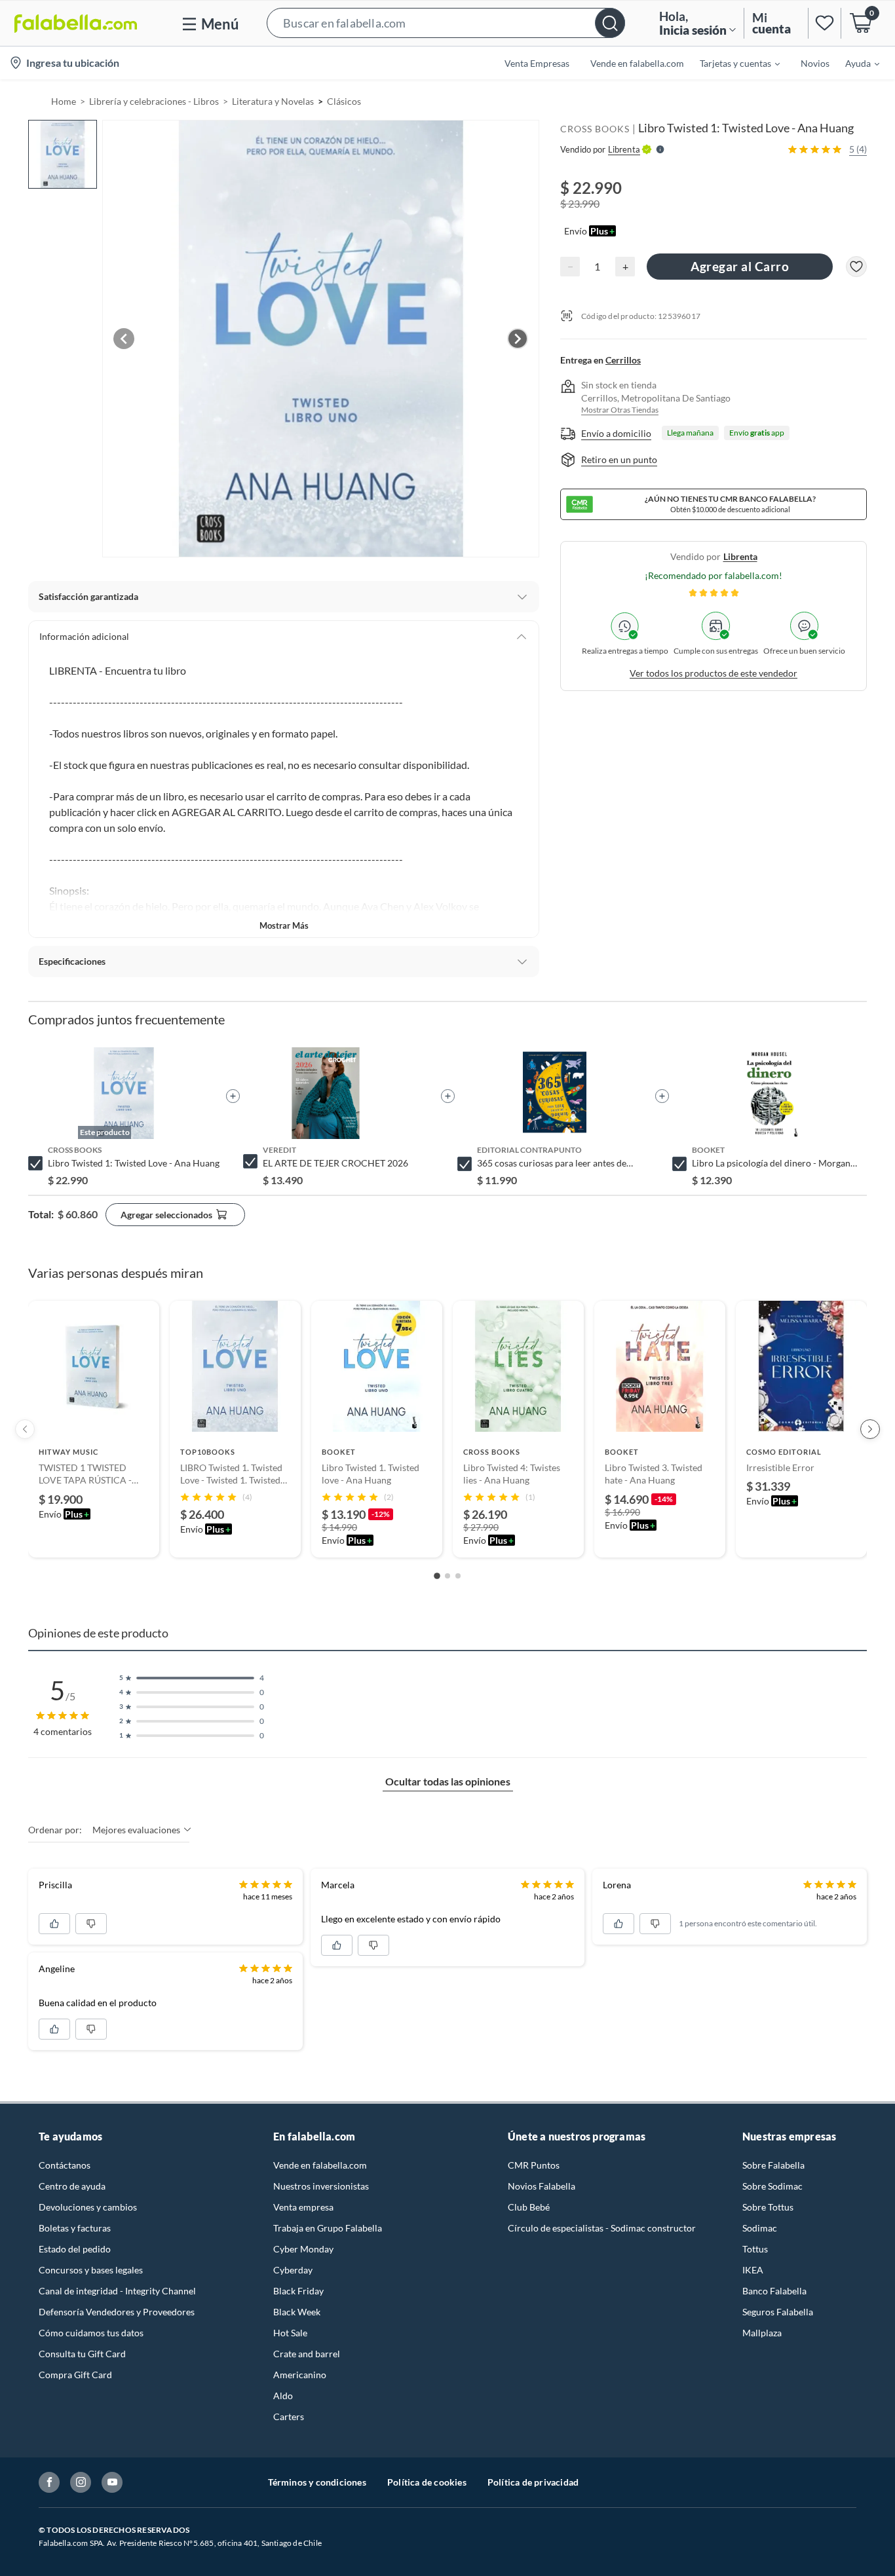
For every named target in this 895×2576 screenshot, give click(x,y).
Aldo (283, 2396)
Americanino (300, 2375)
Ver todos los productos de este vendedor (714, 673)
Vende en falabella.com (320, 2165)
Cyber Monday (303, 2249)
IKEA (753, 2270)
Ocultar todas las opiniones (448, 1781)
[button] (446, 23)
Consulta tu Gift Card (82, 2354)
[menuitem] (732, 63)
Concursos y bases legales (91, 2270)
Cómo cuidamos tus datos (91, 2333)
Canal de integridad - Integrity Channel (117, 2291)
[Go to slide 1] (437, 1576)
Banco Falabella (774, 2291)
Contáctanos (65, 2165)
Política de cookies (427, 2482)
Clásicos (344, 101)
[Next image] (518, 339)
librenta (740, 556)
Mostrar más (284, 925)
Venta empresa (303, 2207)
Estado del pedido (75, 2249)
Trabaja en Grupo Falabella (328, 2228)
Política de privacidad (533, 2482)
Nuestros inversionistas (321, 2186)
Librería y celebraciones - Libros (154, 101)
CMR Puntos (534, 2165)
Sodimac (760, 2228)
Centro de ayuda (72, 2186)
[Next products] (870, 1429)
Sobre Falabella (773, 2165)
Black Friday (298, 2291)
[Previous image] (124, 339)
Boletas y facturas (75, 2228)
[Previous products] (25, 1429)
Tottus (755, 2249)
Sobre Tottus (768, 2207)
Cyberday (293, 2270)
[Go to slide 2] (447, 1576)
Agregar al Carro (740, 266)
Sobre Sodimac (772, 2186)
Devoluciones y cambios (88, 2207)
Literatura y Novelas (273, 101)
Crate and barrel (307, 2354)
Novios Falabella (542, 2186)
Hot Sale (290, 2333)
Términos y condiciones (317, 2482)
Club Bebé (529, 2207)
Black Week (297, 2312)
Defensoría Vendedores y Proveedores (117, 2312)
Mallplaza (762, 2333)
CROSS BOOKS (595, 129)
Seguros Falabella (778, 2312)
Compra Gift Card (75, 2375)
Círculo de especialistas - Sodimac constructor (602, 2228)
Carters (289, 2417)
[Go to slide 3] (458, 1576)
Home (64, 101)
